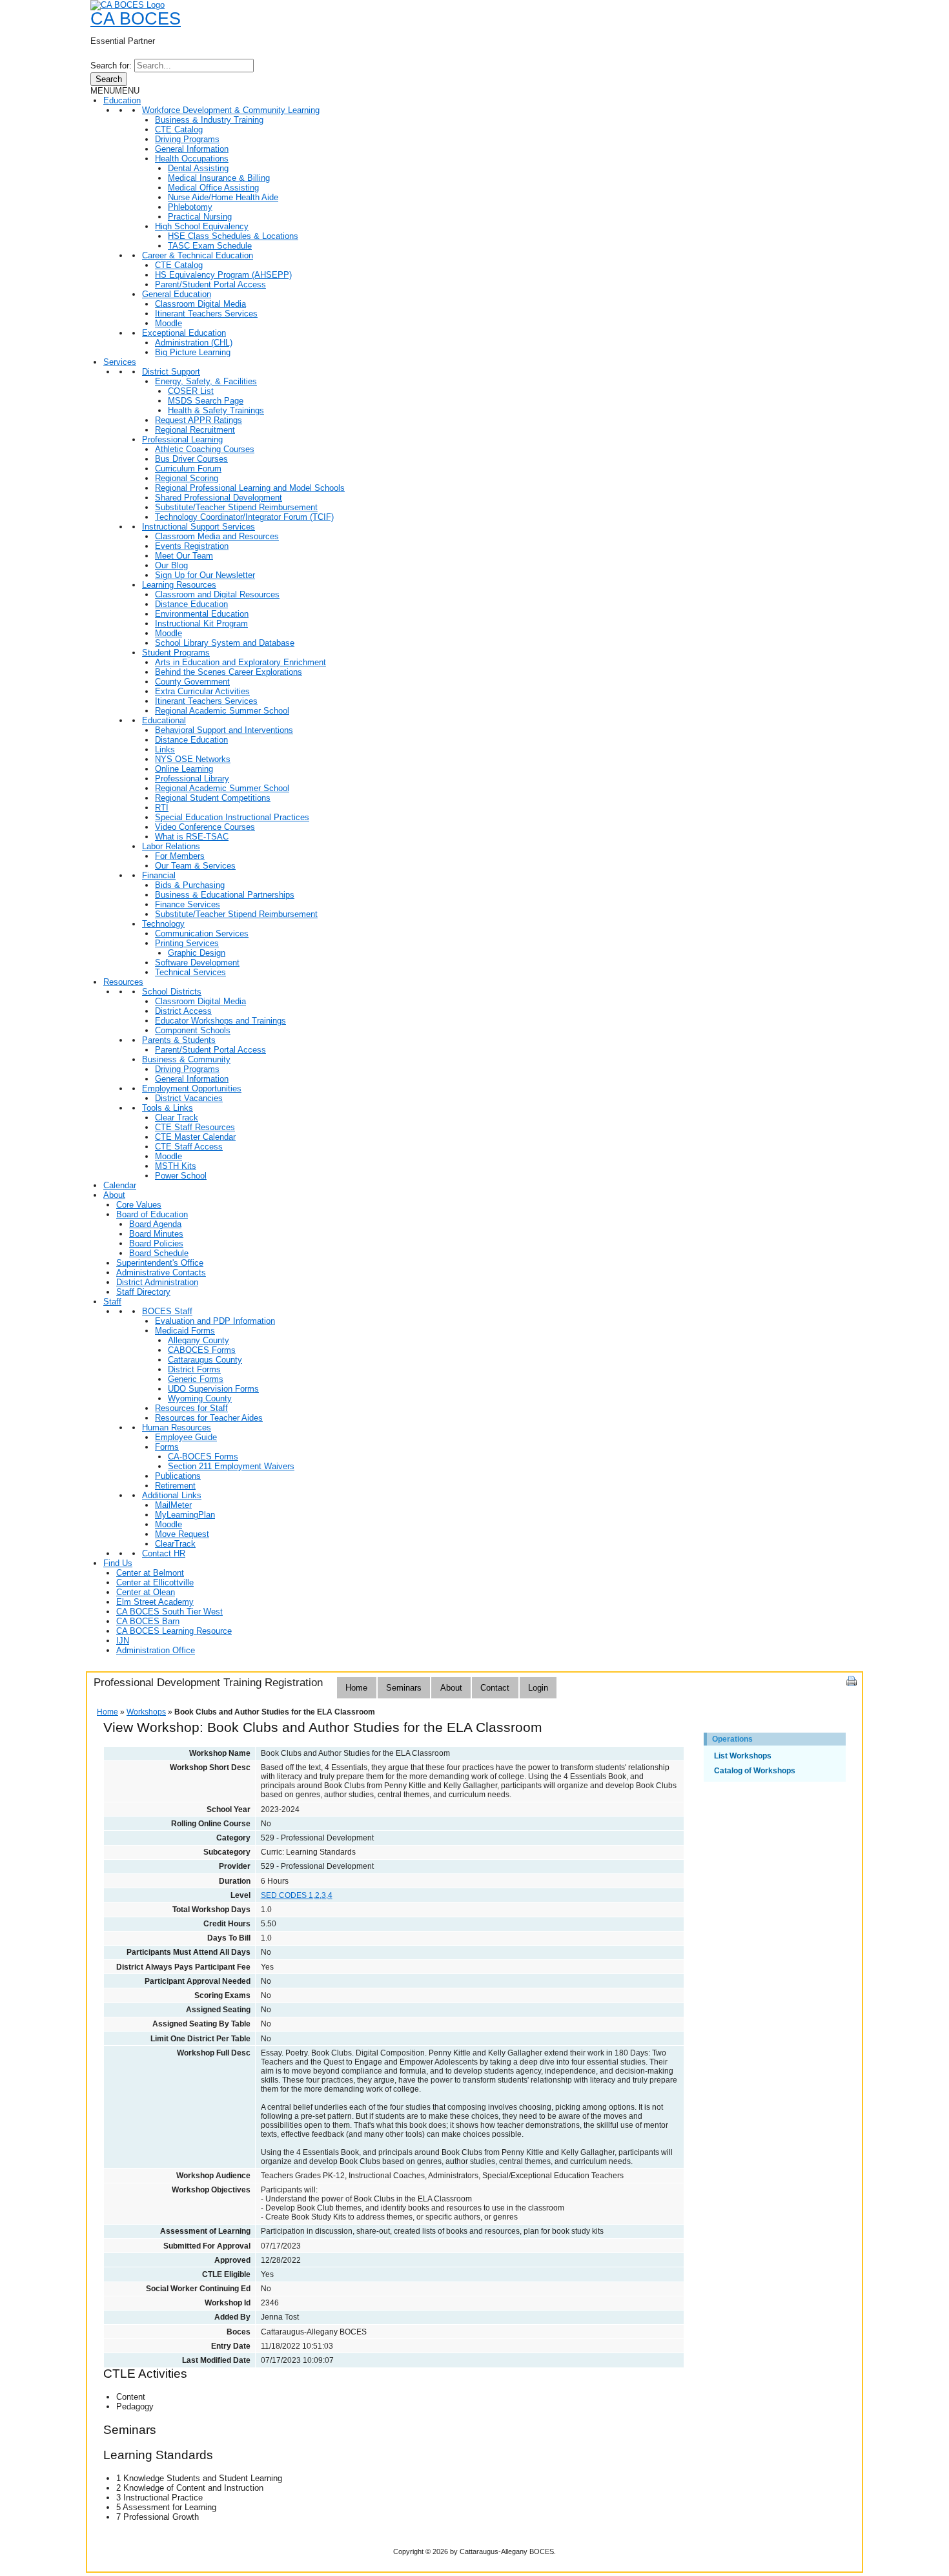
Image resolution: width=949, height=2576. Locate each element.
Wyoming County (200, 1398)
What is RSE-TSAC (192, 837)
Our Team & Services (195, 866)
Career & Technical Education (198, 255)
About (114, 1195)
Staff (112, 1302)
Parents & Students (179, 1040)
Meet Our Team (184, 556)
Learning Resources (179, 585)
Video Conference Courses (205, 827)
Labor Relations (171, 846)
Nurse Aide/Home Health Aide (223, 197)
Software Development (197, 963)
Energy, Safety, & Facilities (206, 381)
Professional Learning (182, 439)
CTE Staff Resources (195, 1127)
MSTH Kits (176, 1166)
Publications (178, 1476)
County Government (192, 682)
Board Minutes (156, 1234)
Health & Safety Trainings (216, 410)
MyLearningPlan (185, 1515)
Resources (123, 982)
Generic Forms (196, 1379)
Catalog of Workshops (755, 1771)
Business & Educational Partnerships (225, 895)
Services (120, 362)
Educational (164, 720)
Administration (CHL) (194, 343)
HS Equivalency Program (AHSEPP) (223, 275)
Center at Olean (146, 1592)
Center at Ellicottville (155, 1582)
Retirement (175, 1486)
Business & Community (186, 1059)
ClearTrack (175, 1544)
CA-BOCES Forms (203, 1457)
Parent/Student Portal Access (210, 284)
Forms (167, 1447)
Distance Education (191, 604)
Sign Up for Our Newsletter (205, 575)
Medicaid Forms (185, 1331)
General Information (192, 149)
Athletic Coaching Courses (205, 449)
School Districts (172, 992)
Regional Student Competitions (213, 798)
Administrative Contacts (161, 1273)
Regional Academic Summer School (222, 711)
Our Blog (171, 565)
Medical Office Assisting (213, 188)
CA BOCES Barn (148, 1621)
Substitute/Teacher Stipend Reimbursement (236, 507)
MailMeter (173, 1505)
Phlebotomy (190, 207)
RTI (162, 808)
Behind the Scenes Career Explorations (229, 672)
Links (165, 749)
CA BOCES (136, 19)
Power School (181, 1176)
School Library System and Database (225, 643)
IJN (123, 1641)
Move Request (182, 1534)
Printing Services (187, 943)
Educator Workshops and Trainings (220, 1021)
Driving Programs (187, 139)
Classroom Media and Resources (217, 536)
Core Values (139, 1205)
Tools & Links (168, 1108)
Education (122, 100)
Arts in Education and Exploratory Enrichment (240, 662)
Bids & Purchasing (190, 885)
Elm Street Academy (155, 1602)
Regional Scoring (187, 478)
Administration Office (156, 1650)
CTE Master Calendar (195, 1137)
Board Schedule (159, 1253)
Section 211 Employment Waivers (231, 1466)
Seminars (404, 1688)
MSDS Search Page (206, 401)
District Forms (194, 1369)
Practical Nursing (200, 217)
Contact (495, 1688)
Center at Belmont (150, 1573)
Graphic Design (197, 953)
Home (356, 1688)
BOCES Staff (167, 1311)
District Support (171, 372)
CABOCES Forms (202, 1350)
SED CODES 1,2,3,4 (297, 1895)
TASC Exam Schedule (210, 246)
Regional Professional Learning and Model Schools (250, 488)
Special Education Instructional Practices (232, 817)
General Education (177, 294)
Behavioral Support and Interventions (224, 730)
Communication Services (202, 933)
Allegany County (199, 1340)
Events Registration (192, 546)
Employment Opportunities (192, 1088)
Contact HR (164, 1553)
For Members (180, 856)
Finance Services (188, 904)
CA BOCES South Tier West (169, 1612)
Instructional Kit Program (201, 623)
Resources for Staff (191, 1408)
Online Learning (184, 769)
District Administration (157, 1282)
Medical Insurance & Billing (219, 178)
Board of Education (152, 1214)
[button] (115, 91)
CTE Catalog (179, 129)
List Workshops (743, 1756)
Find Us (118, 1563)
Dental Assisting (198, 168)
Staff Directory (143, 1292)
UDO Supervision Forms (213, 1389)
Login (538, 1688)
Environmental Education (202, 614)
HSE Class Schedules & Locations (233, 236)
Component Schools (193, 1030)
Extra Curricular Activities (202, 691)
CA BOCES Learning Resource (174, 1631)
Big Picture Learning (193, 352)
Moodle (168, 323)
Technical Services (190, 972)
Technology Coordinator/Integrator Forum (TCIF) (244, 517)
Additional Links (172, 1495)
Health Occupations (192, 159)
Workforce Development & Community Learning (231, 110)
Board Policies (156, 1243)
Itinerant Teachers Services (206, 314)
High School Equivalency (202, 226)
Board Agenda (155, 1224)
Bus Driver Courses (191, 459)
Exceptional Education (184, 333)
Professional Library (192, 778)
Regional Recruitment (195, 430)
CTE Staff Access (189, 1147)
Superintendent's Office (160, 1263)
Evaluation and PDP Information (215, 1321)
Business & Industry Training (209, 120)
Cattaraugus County (205, 1360)
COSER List (191, 391)
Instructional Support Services (199, 527)
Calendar (120, 1185)
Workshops (146, 1712)
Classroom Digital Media (200, 304)
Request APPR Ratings (199, 420)
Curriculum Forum (188, 469)
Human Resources (177, 1427)
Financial (159, 875)
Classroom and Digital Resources (217, 594)
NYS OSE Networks (193, 759)
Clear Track (177, 1118)
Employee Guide (186, 1437)
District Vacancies (189, 1098)
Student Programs (176, 653)
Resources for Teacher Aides (209, 1418)
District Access (183, 1011)
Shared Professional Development (219, 498)
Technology (163, 924)
